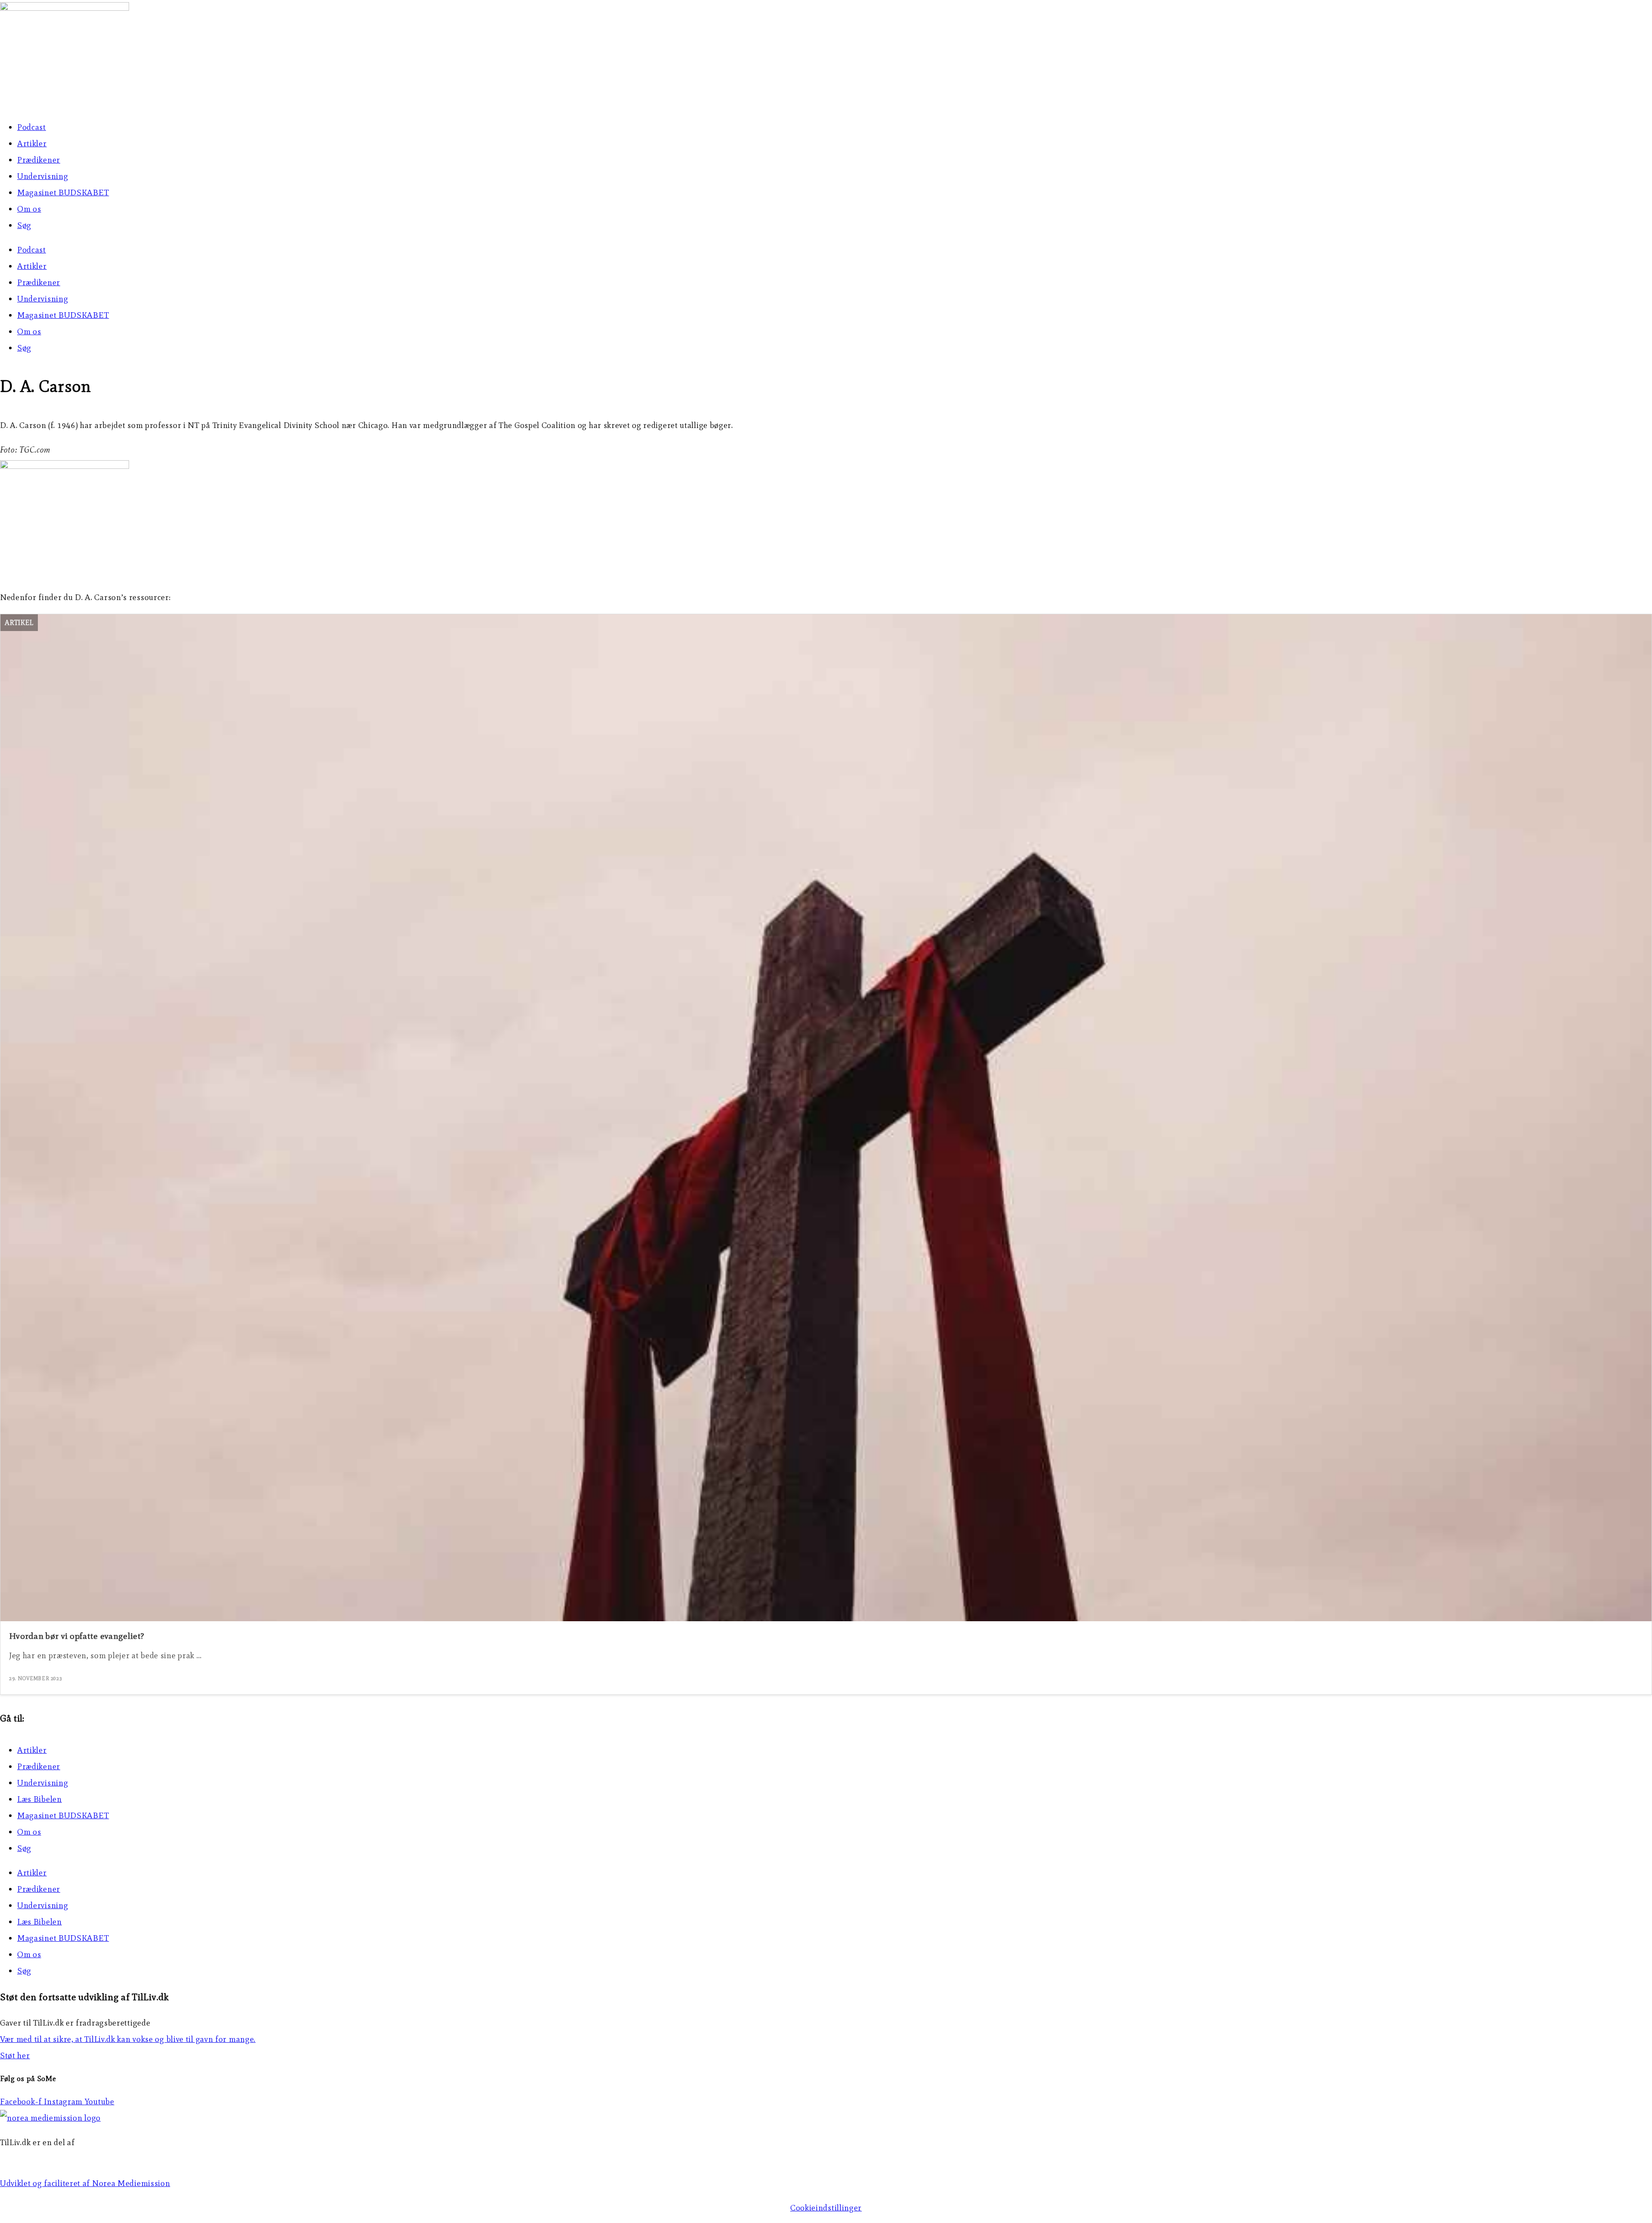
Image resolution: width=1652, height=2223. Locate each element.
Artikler (32, 143)
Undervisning (43, 176)
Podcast (32, 127)
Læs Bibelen (40, 1799)
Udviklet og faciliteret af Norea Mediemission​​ (85, 2183)
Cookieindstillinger (826, 2208)
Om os (29, 209)
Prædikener (39, 160)
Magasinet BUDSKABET (63, 192)
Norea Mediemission (39, 2159)
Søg (24, 225)
